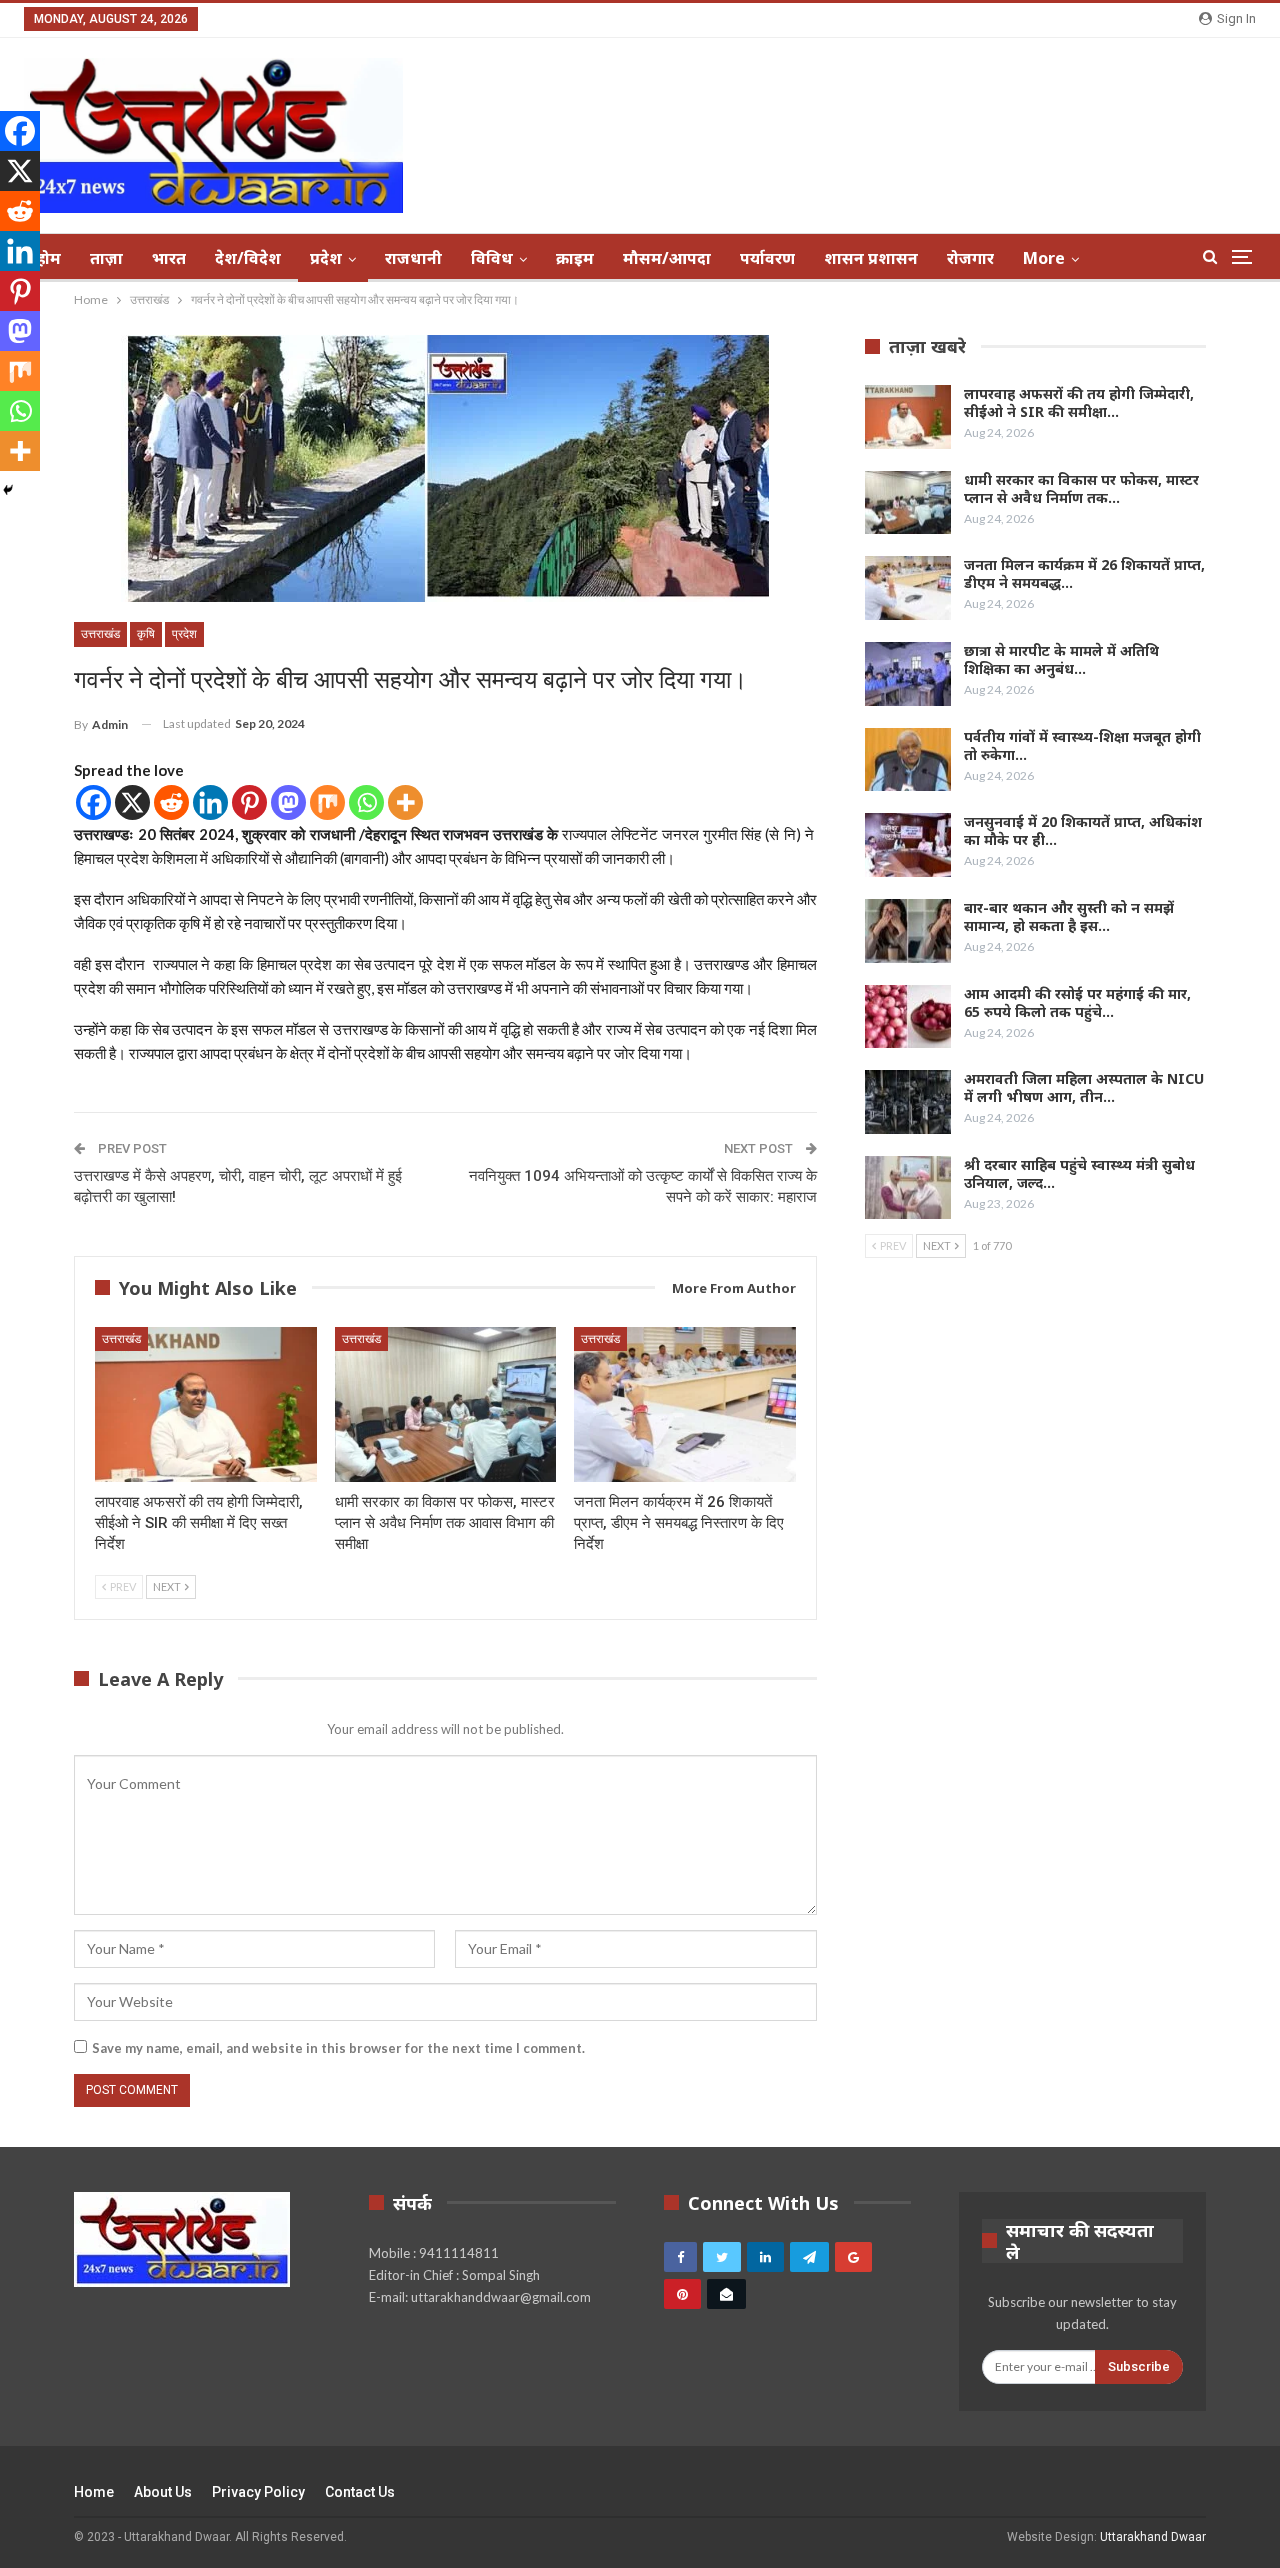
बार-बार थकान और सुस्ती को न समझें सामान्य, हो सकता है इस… (1069, 916)
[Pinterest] (249, 802)
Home (94, 2492)
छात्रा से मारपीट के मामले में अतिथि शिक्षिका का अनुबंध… (1061, 659)
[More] (405, 802)
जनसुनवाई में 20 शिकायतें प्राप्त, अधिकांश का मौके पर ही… (1083, 830)
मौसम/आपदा (667, 258)
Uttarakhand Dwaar (1153, 2537)
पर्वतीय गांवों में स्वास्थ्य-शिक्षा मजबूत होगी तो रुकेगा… (1082, 745)
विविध (492, 258)
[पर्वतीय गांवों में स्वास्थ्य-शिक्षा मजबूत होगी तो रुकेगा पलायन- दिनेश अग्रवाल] (908, 760)
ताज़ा (106, 258)
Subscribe (1139, 2366)
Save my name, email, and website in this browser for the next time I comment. (338, 2048)
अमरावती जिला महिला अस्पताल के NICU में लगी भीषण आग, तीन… (1084, 1087)
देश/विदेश (248, 258)
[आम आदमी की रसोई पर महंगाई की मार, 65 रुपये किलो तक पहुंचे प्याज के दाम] (908, 1017)
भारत (169, 258)
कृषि (146, 634)
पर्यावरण (767, 258)
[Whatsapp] (366, 802)
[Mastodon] (288, 802)
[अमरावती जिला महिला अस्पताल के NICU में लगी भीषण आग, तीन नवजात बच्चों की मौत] (908, 1102)
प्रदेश (326, 258)
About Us (163, 2492)
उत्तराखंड (100, 634)
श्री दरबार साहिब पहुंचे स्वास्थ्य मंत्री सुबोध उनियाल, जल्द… (1079, 1173)
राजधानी (413, 258)
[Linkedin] (210, 802)
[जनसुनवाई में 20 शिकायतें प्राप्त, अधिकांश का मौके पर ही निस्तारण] (908, 845)
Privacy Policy (258, 2492)
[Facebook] (93, 802)
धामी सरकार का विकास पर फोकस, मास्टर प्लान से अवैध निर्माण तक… (1081, 488)
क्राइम (575, 258)
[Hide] (8, 490)
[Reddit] (171, 802)
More (1044, 258)
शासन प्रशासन (871, 258)
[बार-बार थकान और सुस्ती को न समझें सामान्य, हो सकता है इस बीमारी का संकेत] (908, 931)
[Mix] (327, 802)
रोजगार (970, 258)
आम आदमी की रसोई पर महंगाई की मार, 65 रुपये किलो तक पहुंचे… (1077, 1002)
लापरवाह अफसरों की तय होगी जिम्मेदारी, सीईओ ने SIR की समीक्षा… (1079, 402)
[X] (132, 802)
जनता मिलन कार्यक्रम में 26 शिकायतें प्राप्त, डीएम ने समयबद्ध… (1084, 573)
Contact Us (360, 2492)
